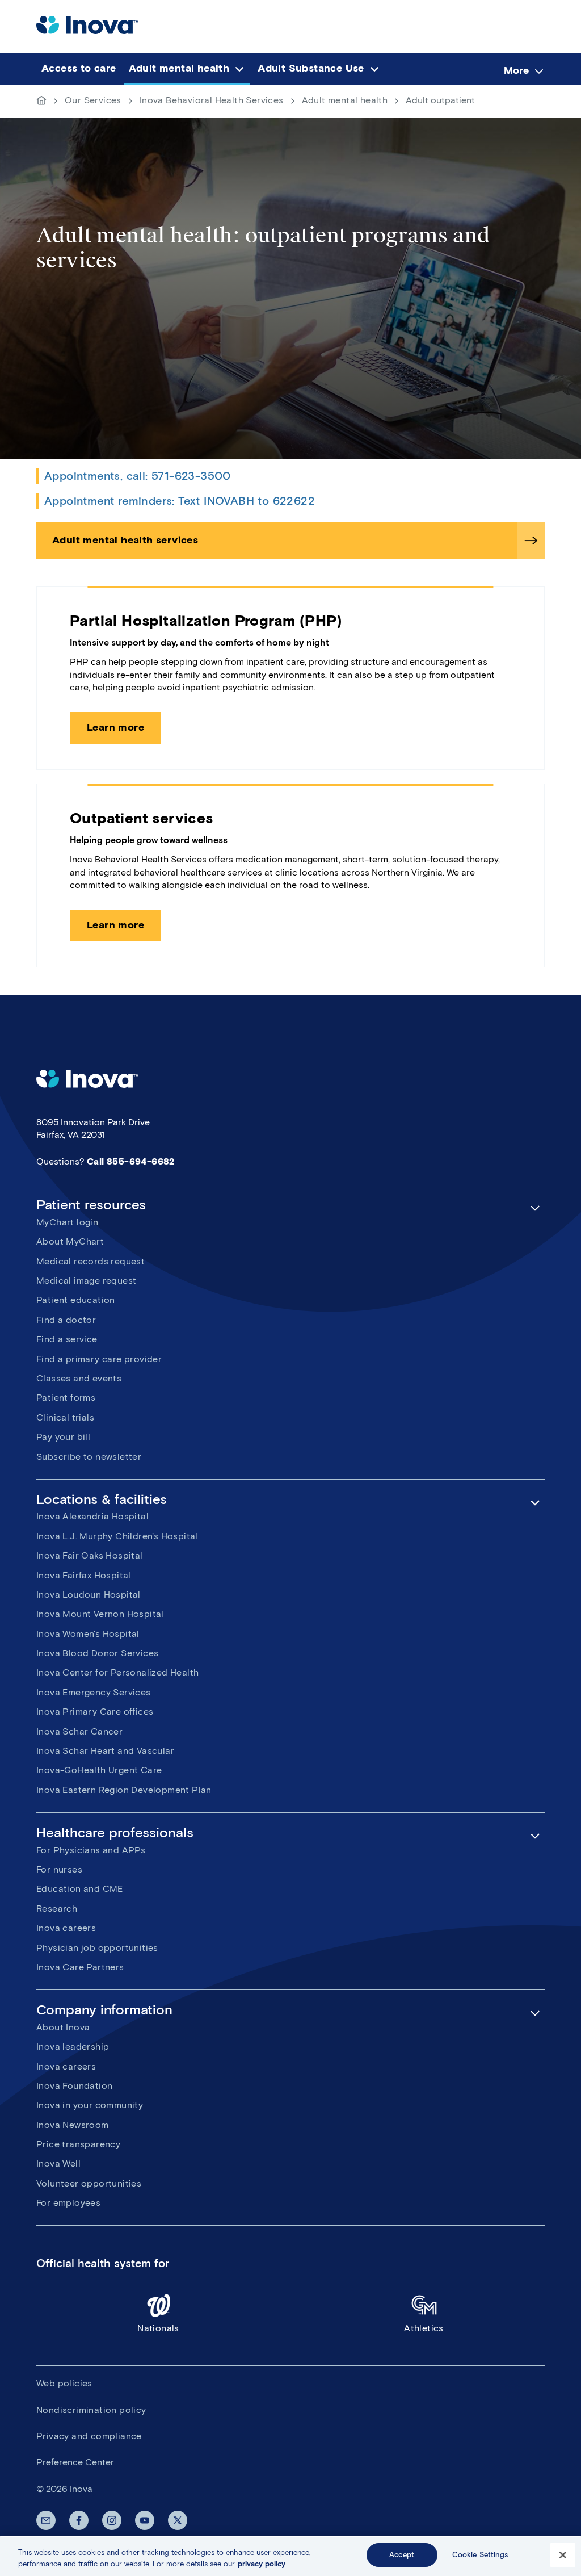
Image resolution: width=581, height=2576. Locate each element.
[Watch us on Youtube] (145, 2520)
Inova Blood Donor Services (97, 1653)
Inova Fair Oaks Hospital (90, 1555)
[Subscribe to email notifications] (46, 2520)
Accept (402, 2555)
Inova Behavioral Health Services (212, 100)
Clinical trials (65, 1417)
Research (57, 1909)
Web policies (64, 2383)
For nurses (59, 1869)
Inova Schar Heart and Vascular (105, 1751)
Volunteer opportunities (89, 2183)
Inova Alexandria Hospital (92, 1516)
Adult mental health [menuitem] (179, 68)
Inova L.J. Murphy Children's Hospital (117, 1536)
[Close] (563, 2555)
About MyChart (70, 1241)
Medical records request (90, 1261)
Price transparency (78, 2144)
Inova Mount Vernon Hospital (100, 1614)
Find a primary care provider (99, 1359)
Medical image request (86, 1281)
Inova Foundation (74, 2086)
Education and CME (80, 1889)
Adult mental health (345, 100)
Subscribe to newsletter (89, 1457)
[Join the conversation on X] (178, 2520)
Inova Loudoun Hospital (89, 1595)
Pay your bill (63, 1437)
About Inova (63, 2027)
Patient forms (66, 1398)
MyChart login (67, 1222)
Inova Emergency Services (94, 1692)
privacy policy (262, 2564)
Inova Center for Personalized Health (117, 1672)
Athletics (424, 2328)
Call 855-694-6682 (131, 1161)
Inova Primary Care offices (95, 1712)
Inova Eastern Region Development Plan (124, 1790)
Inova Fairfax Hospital (84, 1575)
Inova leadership (73, 2047)
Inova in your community (90, 2105)
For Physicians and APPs (91, 1850)
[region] (290, 2556)
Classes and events (79, 1378)
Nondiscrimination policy (91, 2410)
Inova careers (66, 1928)
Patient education (76, 1300)
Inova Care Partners (80, 1967)
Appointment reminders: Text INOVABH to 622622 (180, 501)
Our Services (93, 100)
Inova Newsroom (73, 2125)
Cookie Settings (480, 2555)
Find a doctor (66, 1320)
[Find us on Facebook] (79, 2520)
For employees (68, 2203)
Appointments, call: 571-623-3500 (138, 476)
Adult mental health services (125, 540)
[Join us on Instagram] (112, 2520)
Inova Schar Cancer (79, 1731)
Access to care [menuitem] (79, 68)
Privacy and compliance (89, 2436)
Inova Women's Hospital (88, 1634)
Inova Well (58, 2164)
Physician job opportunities (97, 1948)
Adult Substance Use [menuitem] (311, 68)
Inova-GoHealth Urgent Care (99, 1770)
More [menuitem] (516, 70)
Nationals (158, 2328)
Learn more (115, 727)
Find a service (67, 1339)
